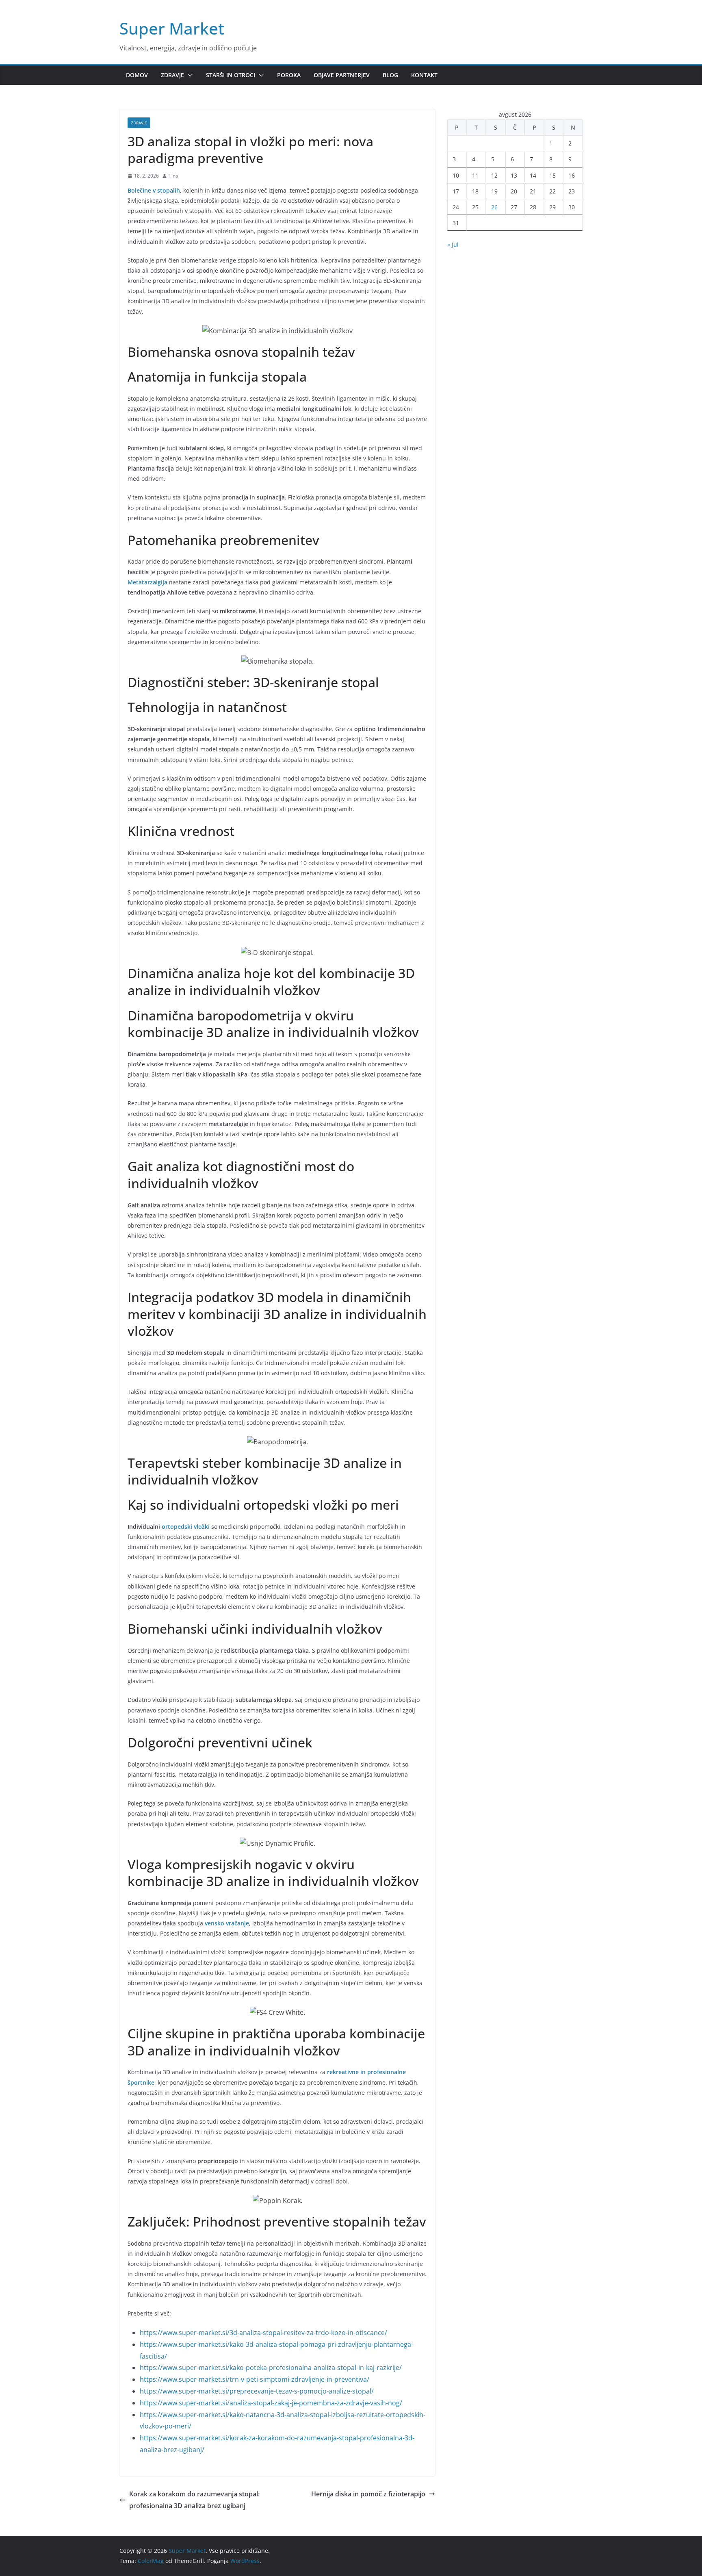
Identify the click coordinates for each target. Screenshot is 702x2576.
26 (494, 207)
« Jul (453, 244)
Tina (173, 176)
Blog (390, 75)
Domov (137, 75)
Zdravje (172, 75)
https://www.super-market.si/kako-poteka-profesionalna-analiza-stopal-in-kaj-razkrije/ (271, 2368)
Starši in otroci (231, 75)
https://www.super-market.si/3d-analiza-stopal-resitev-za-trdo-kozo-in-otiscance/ (263, 2333)
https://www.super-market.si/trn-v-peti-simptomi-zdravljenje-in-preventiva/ (255, 2379)
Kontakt (424, 75)
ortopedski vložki (186, 1527)
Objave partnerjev (342, 75)
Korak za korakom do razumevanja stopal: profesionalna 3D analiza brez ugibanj (194, 2500)
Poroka (289, 75)
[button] (188, 75)
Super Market (172, 28)
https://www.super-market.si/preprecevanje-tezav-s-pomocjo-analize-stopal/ (257, 2391)
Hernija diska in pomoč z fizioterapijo (368, 2494)
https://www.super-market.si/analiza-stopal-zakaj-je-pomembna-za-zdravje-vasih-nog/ (271, 2403)
